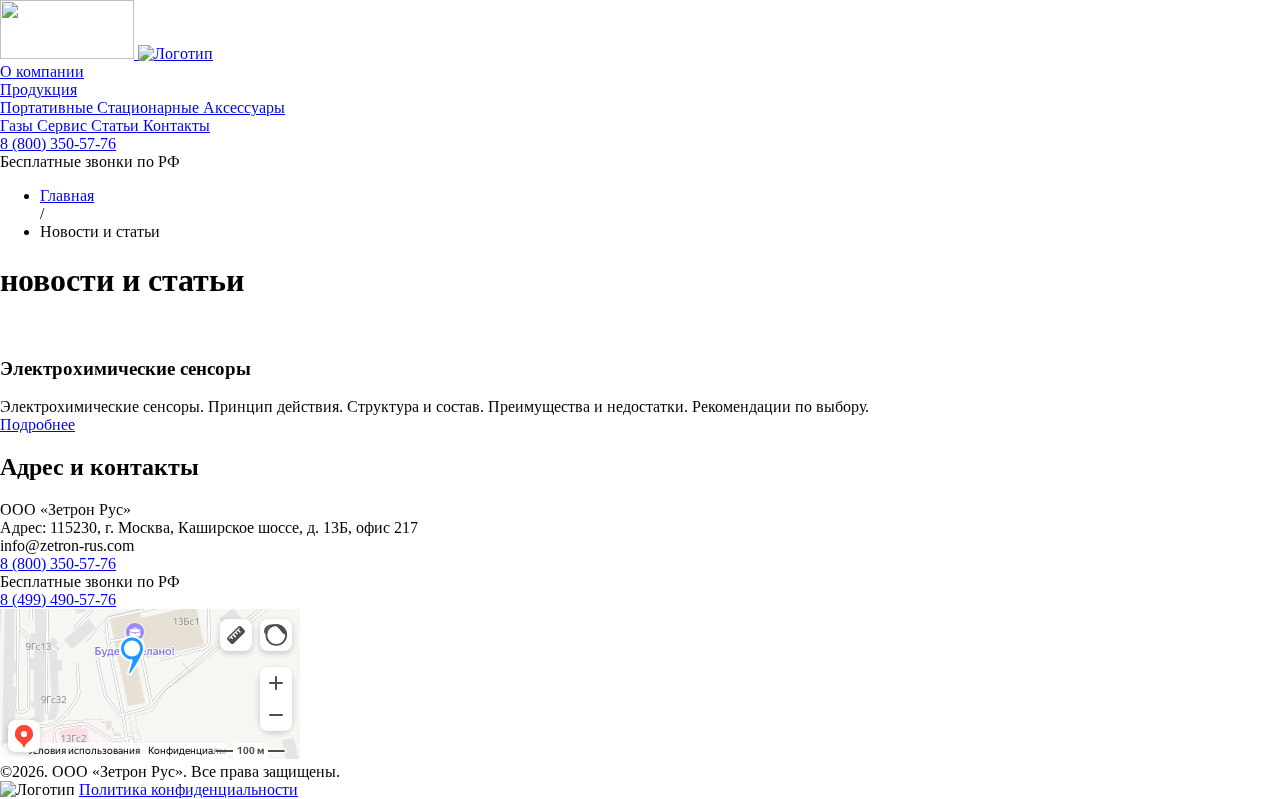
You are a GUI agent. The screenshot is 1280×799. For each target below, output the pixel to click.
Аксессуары (244, 107)
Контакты (176, 125)
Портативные (48, 107)
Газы (18, 125)
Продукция (38, 89)
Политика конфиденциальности (188, 789)
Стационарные (150, 107)
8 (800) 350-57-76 (58, 143)
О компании (42, 71)
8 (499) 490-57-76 (58, 599)
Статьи (117, 125)
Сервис (64, 125)
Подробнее (37, 424)
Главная (67, 195)
